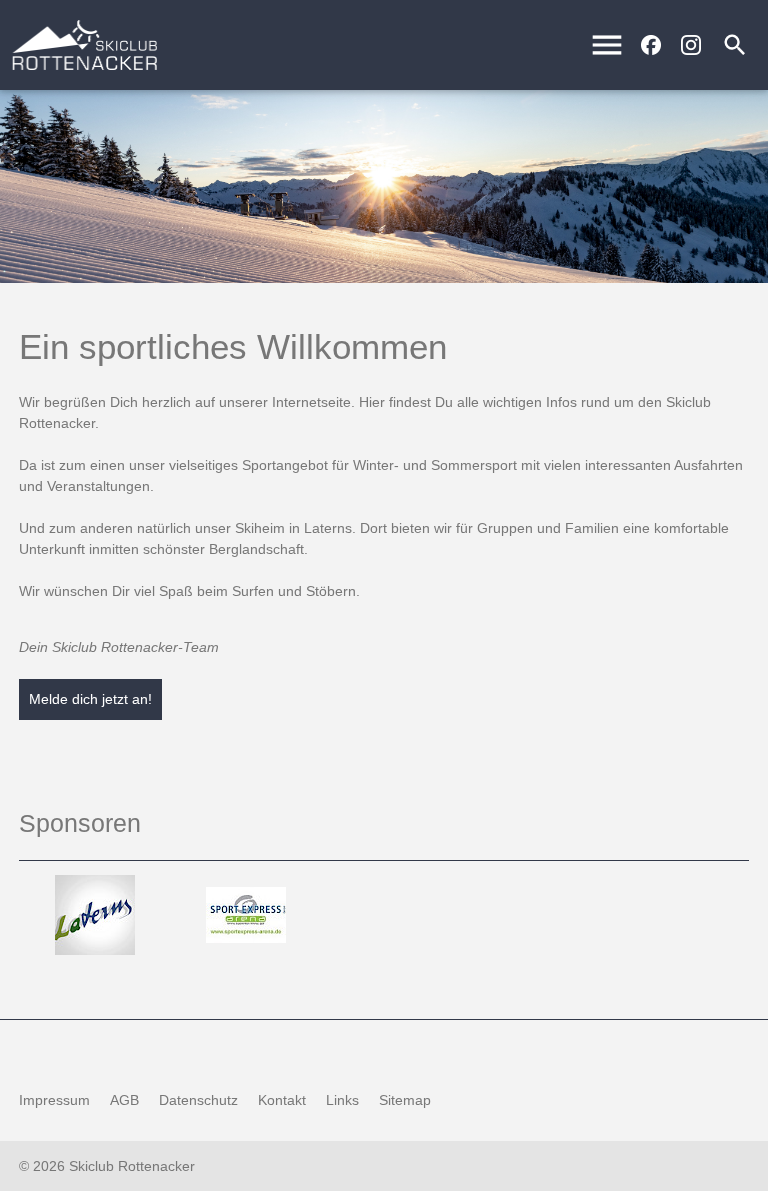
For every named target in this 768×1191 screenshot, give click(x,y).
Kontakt (282, 1100)
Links (342, 1100)
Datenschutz (198, 1100)
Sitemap (405, 1100)
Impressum (54, 1100)
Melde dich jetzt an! (90, 699)
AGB (124, 1100)
